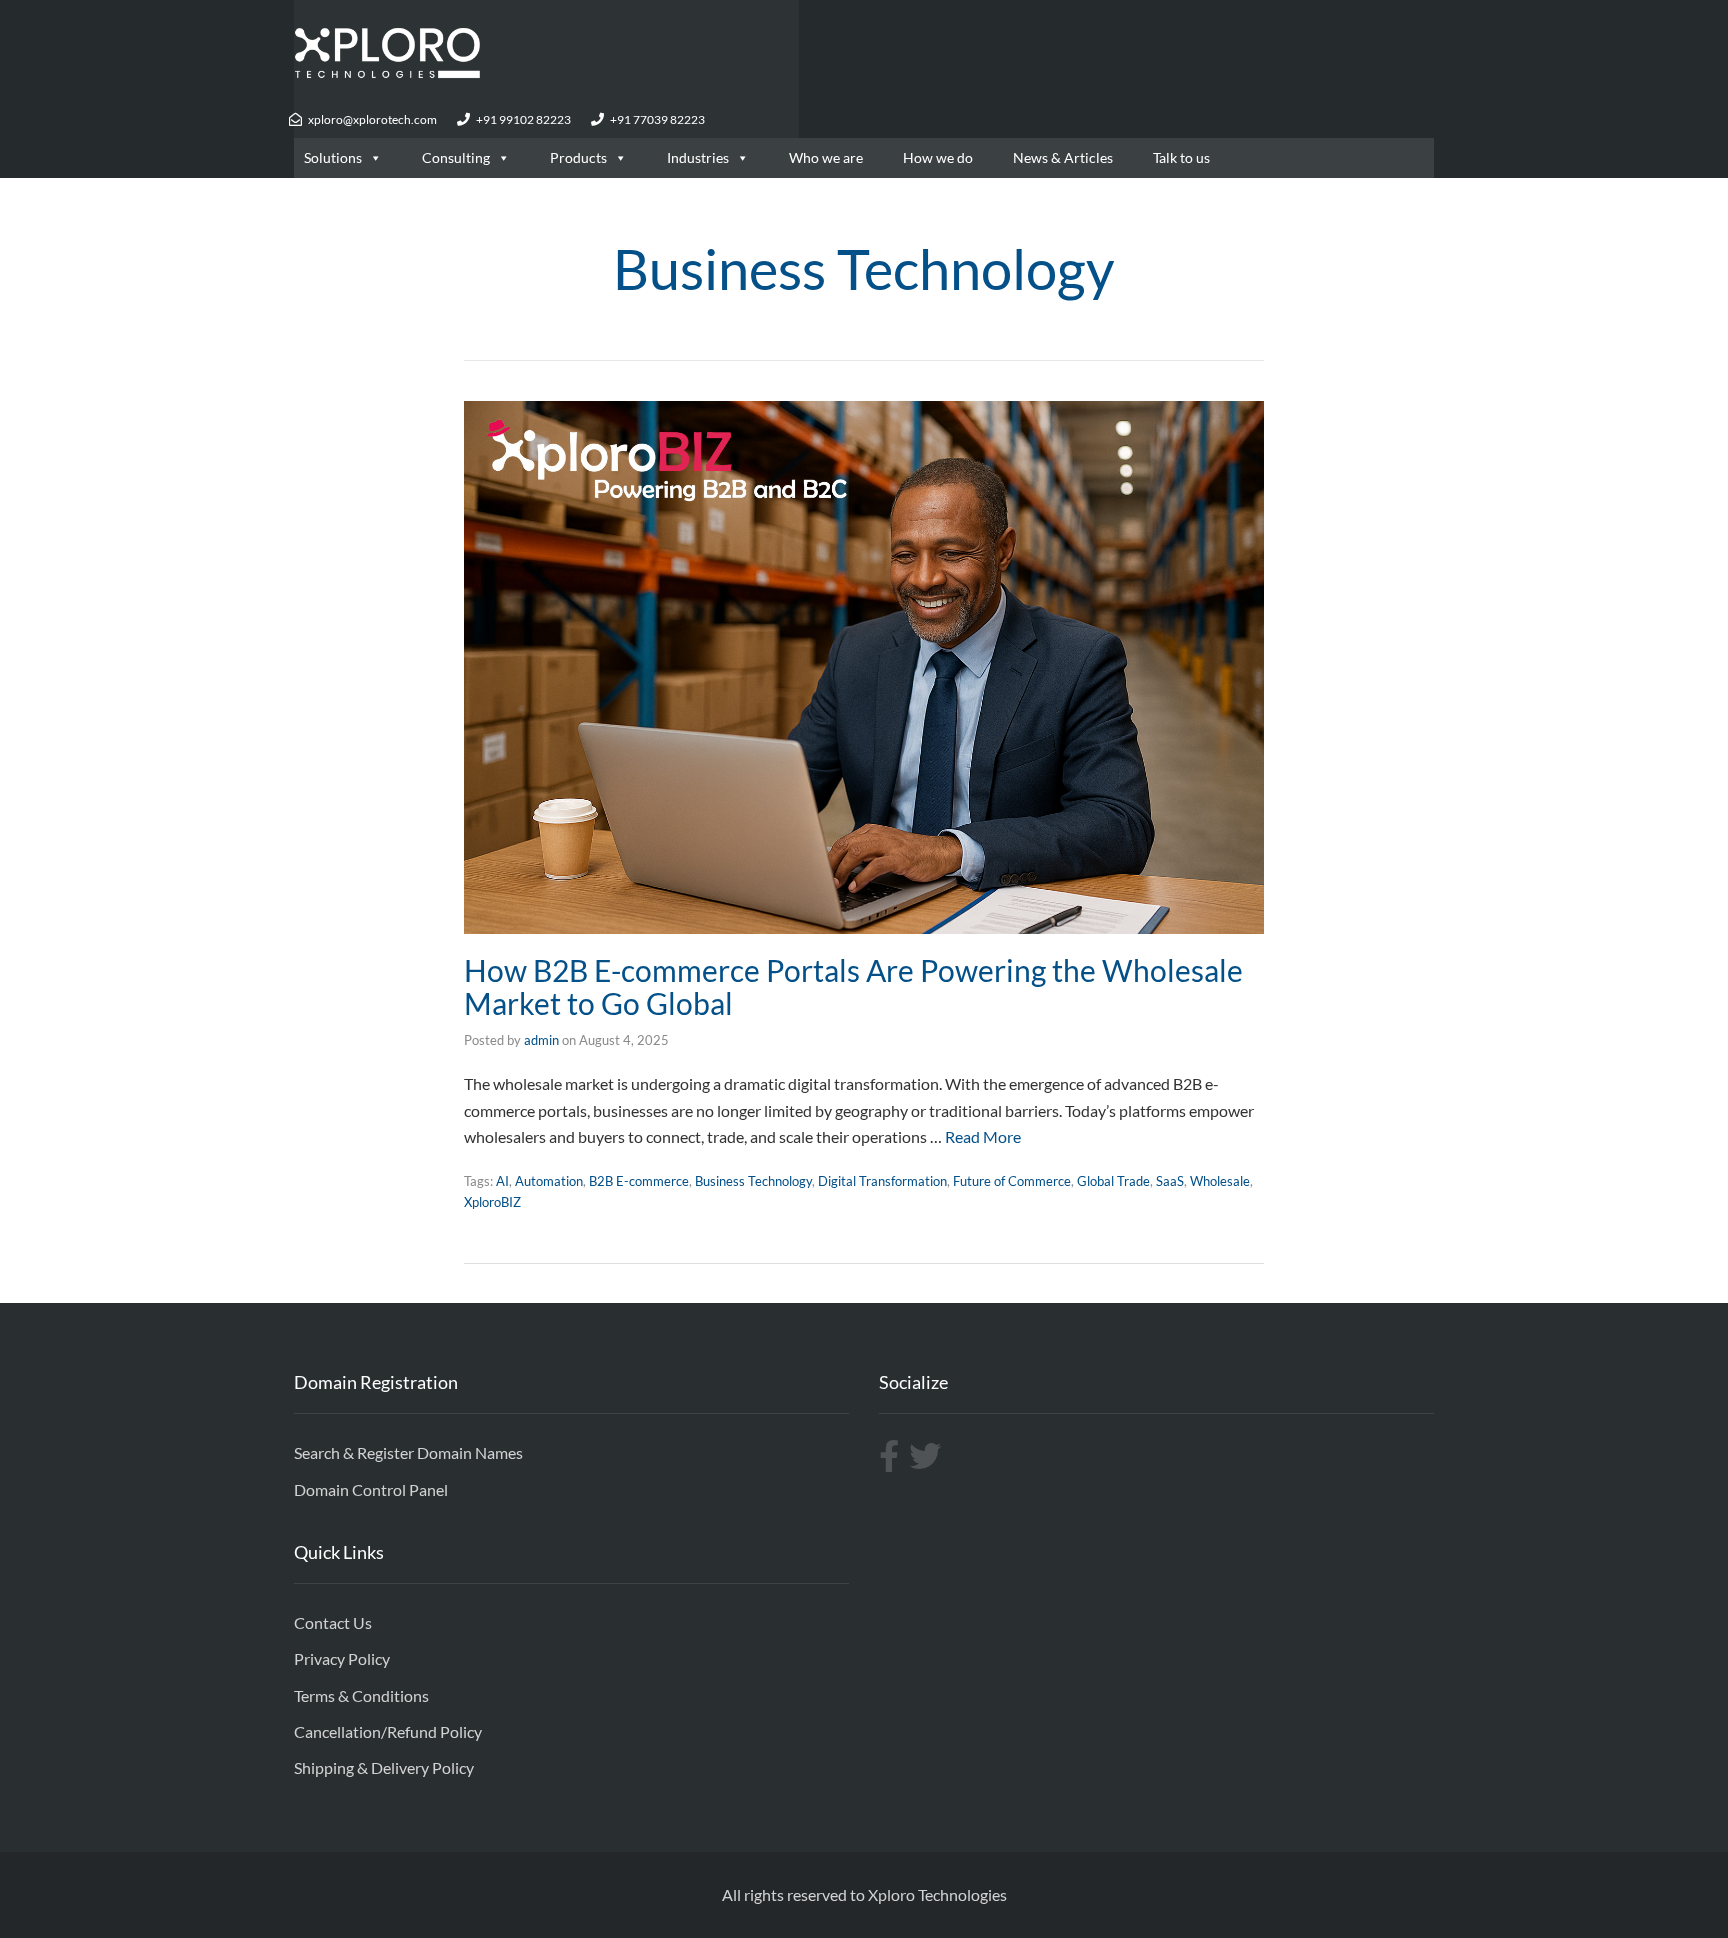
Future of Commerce (1012, 1181)
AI (502, 1181)
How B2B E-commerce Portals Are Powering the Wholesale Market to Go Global (853, 986)
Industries (698, 157)
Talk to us (1181, 157)
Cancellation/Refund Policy (388, 1731)
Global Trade (1113, 1181)
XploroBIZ (492, 1202)
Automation (549, 1181)
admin (541, 1040)
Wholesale (1220, 1181)
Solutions (333, 157)
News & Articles (1063, 157)
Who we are (826, 157)
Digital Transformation (882, 1181)
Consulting (456, 157)
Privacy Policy (342, 1658)
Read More (983, 1136)
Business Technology (753, 1181)
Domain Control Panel (371, 1489)
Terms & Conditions (361, 1695)
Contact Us (333, 1622)
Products (578, 157)
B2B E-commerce (639, 1181)
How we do (938, 157)
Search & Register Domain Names (408, 1452)
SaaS (1170, 1181)
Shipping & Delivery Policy (384, 1767)
